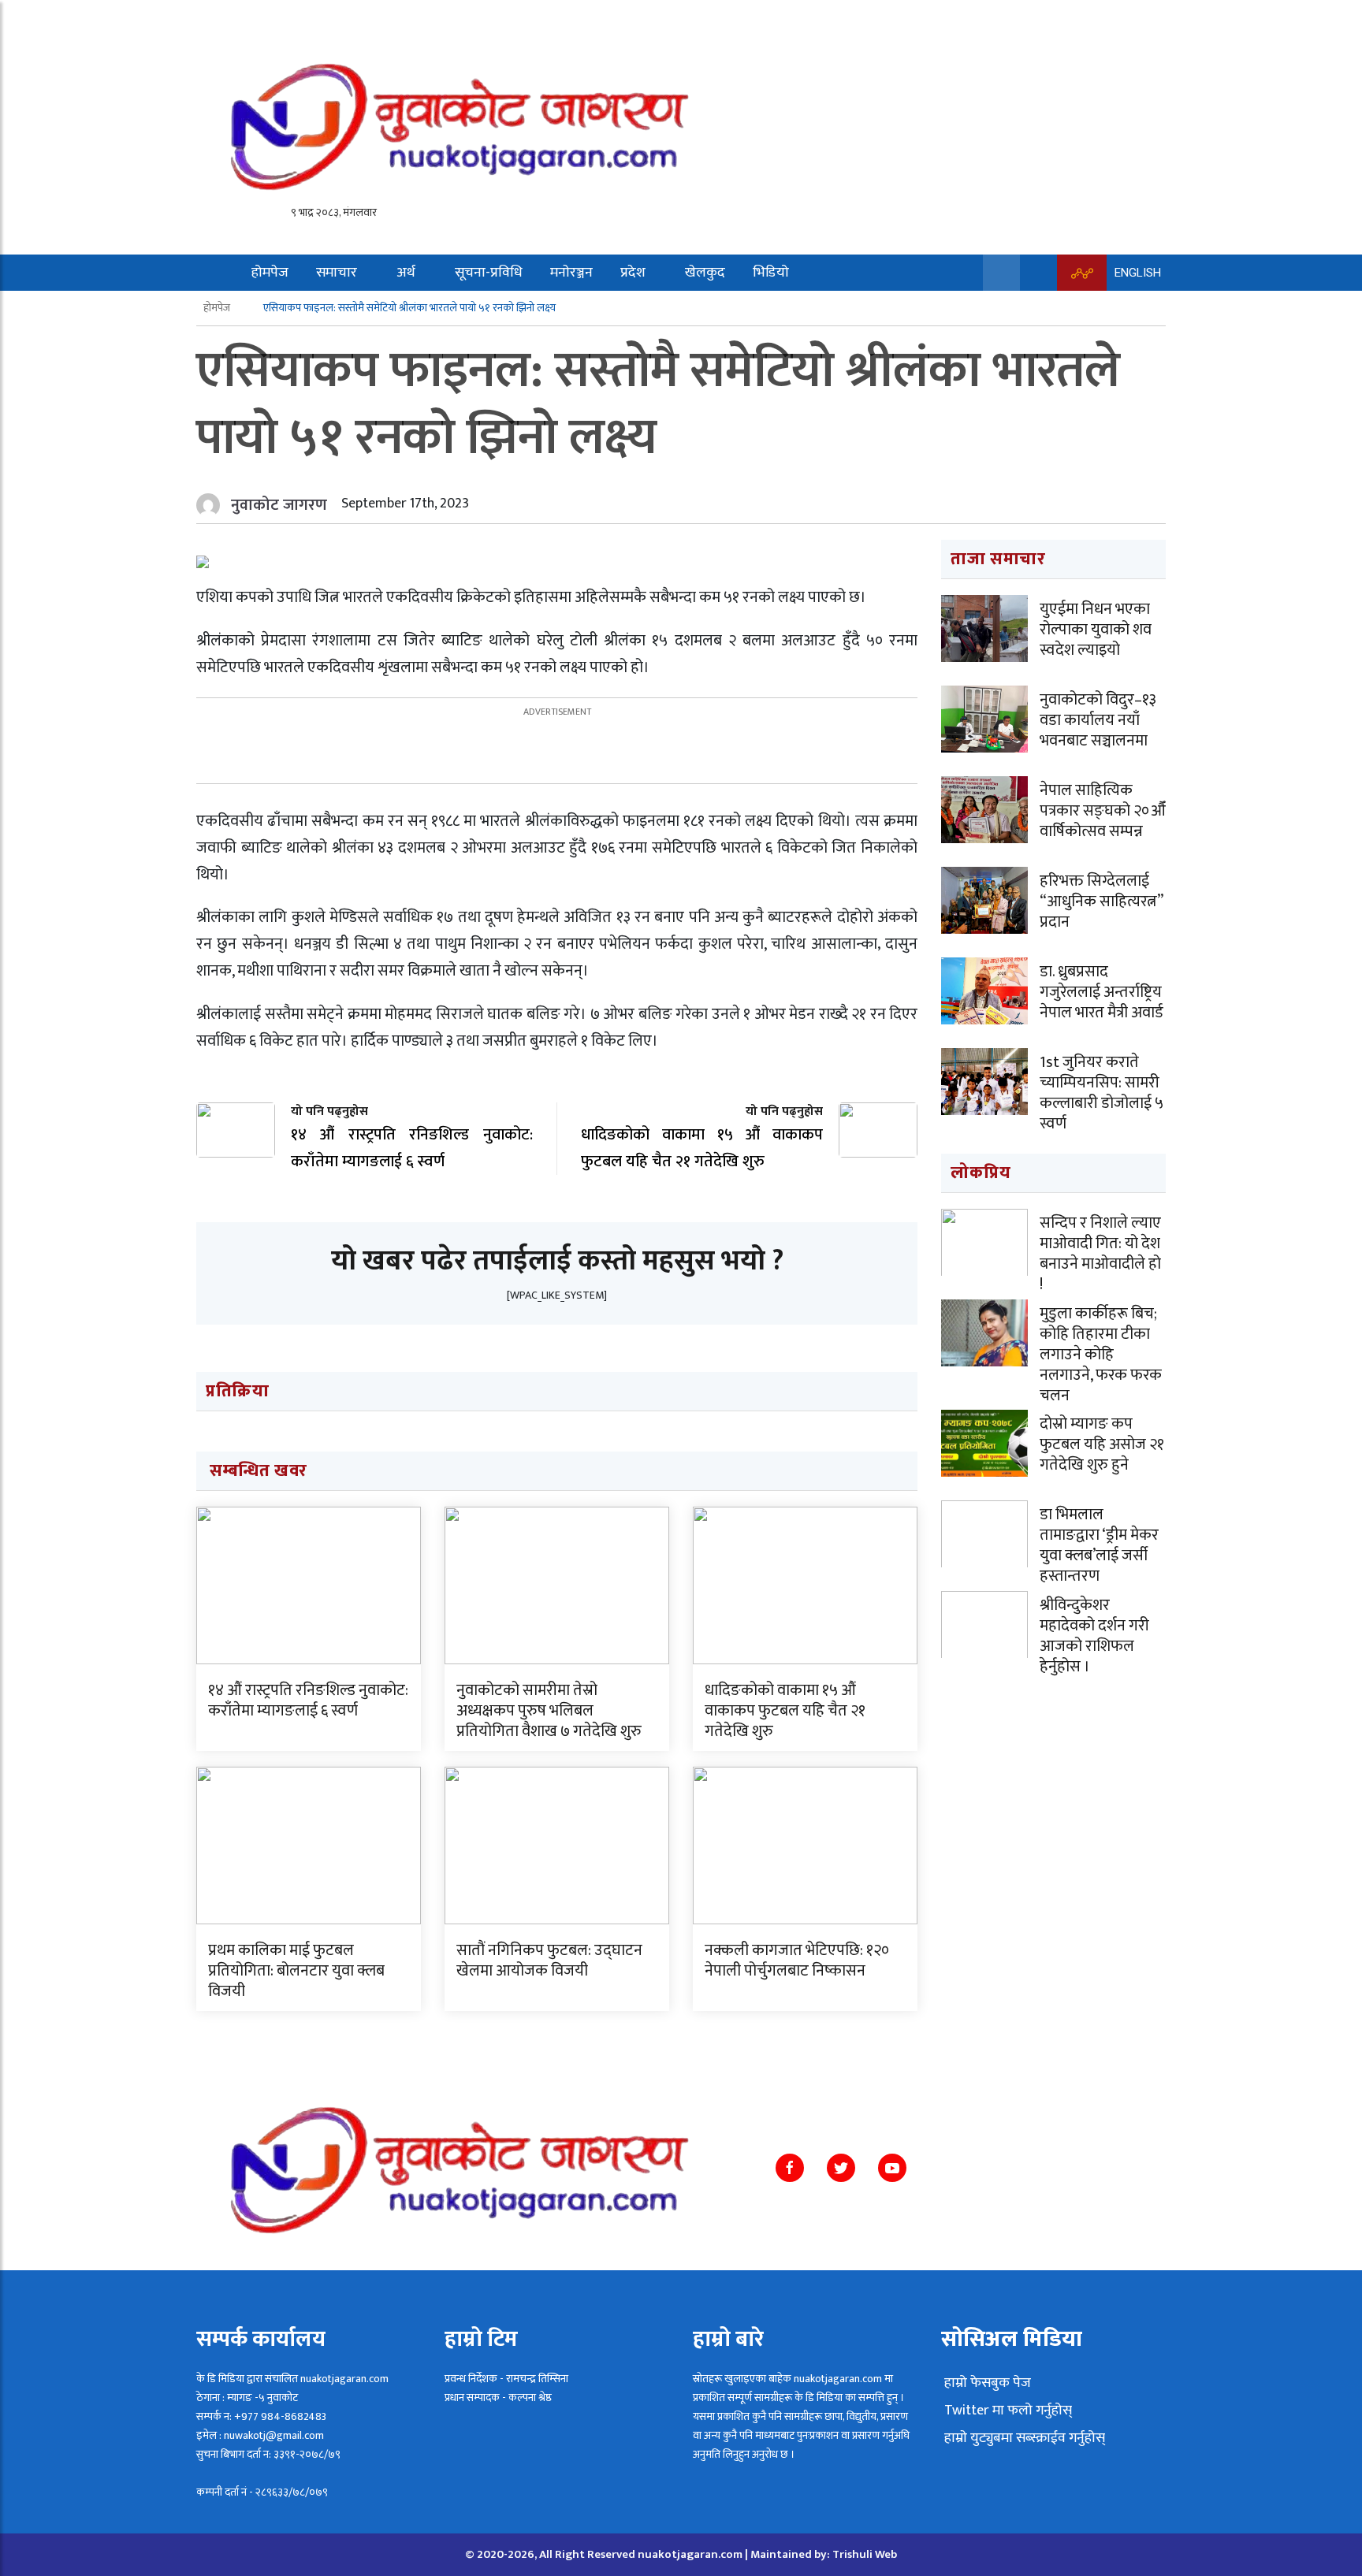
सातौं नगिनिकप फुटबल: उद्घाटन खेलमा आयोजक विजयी (549, 1961)
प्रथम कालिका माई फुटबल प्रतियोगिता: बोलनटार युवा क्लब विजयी (296, 1971)
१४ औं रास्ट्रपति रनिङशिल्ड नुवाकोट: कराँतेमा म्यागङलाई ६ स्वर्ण (308, 1701)
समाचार (337, 273)
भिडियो (771, 273)
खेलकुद (705, 273)
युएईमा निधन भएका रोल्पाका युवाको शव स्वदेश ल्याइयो (1096, 630)
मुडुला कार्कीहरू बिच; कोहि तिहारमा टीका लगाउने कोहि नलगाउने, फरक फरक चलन (1101, 1355)
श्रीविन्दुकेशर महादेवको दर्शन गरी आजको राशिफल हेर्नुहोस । (1094, 1636)
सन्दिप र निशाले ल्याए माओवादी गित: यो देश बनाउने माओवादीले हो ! (1100, 1254)
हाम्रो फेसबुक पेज (986, 2383)
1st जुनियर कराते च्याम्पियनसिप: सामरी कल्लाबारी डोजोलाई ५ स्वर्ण (1102, 1093)
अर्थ (406, 273)
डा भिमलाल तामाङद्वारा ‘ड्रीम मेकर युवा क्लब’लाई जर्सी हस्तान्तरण (1099, 1545)
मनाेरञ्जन (571, 273)
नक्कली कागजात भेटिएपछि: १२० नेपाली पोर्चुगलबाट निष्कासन (797, 1961)
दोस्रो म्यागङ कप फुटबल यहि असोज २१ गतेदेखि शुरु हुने (1102, 1444)
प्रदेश (633, 273)
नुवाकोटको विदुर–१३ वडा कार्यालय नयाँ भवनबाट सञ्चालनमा (1098, 720)
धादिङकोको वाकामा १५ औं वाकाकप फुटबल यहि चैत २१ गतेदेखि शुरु (785, 1711)
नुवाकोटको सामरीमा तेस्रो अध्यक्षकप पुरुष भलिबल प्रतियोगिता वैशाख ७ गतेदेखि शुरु (549, 1711)
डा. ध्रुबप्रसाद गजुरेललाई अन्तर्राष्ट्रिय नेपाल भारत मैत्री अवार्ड (1102, 992)
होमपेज (270, 273)
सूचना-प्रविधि (489, 273)
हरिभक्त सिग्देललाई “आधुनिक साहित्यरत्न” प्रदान (1101, 901)
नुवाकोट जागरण (279, 505)
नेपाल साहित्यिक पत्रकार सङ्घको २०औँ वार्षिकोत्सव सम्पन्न (1103, 811)
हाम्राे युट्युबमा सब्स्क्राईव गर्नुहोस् (1023, 2438)
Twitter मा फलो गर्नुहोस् (1007, 2411)
